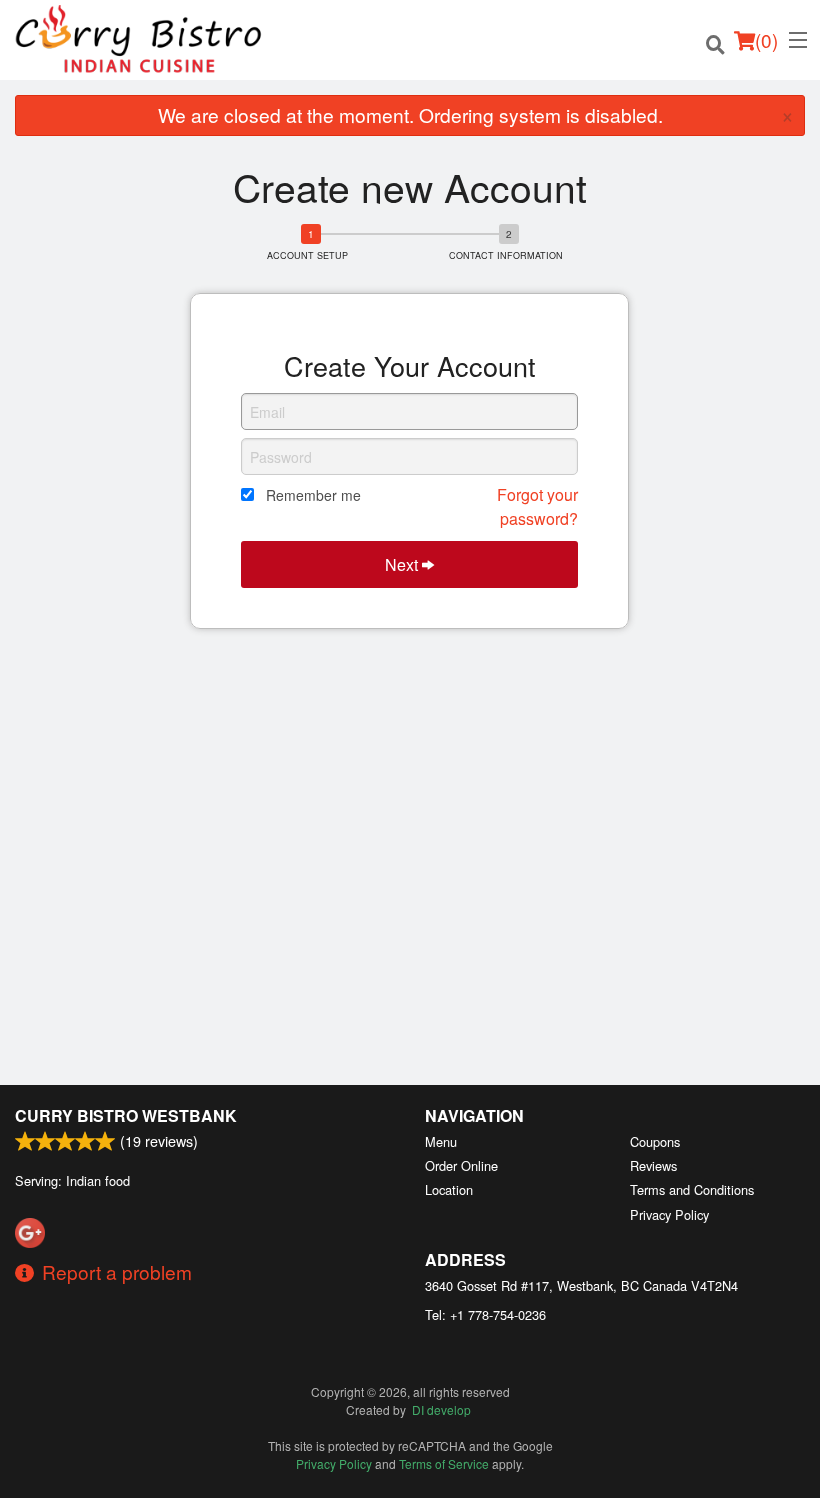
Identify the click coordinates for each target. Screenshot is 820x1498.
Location (449, 1189)
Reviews (653, 1165)
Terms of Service (444, 1463)
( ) (766, 39)
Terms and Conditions (692, 1189)
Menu (441, 1141)
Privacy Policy (669, 1214)
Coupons (655, 1141)
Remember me (313, 495)
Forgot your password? (537, 506)
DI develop (441, 1409)
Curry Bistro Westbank (126, 1115)
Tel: (485, 1314)
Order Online (461, 1165)
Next (403, 564)
